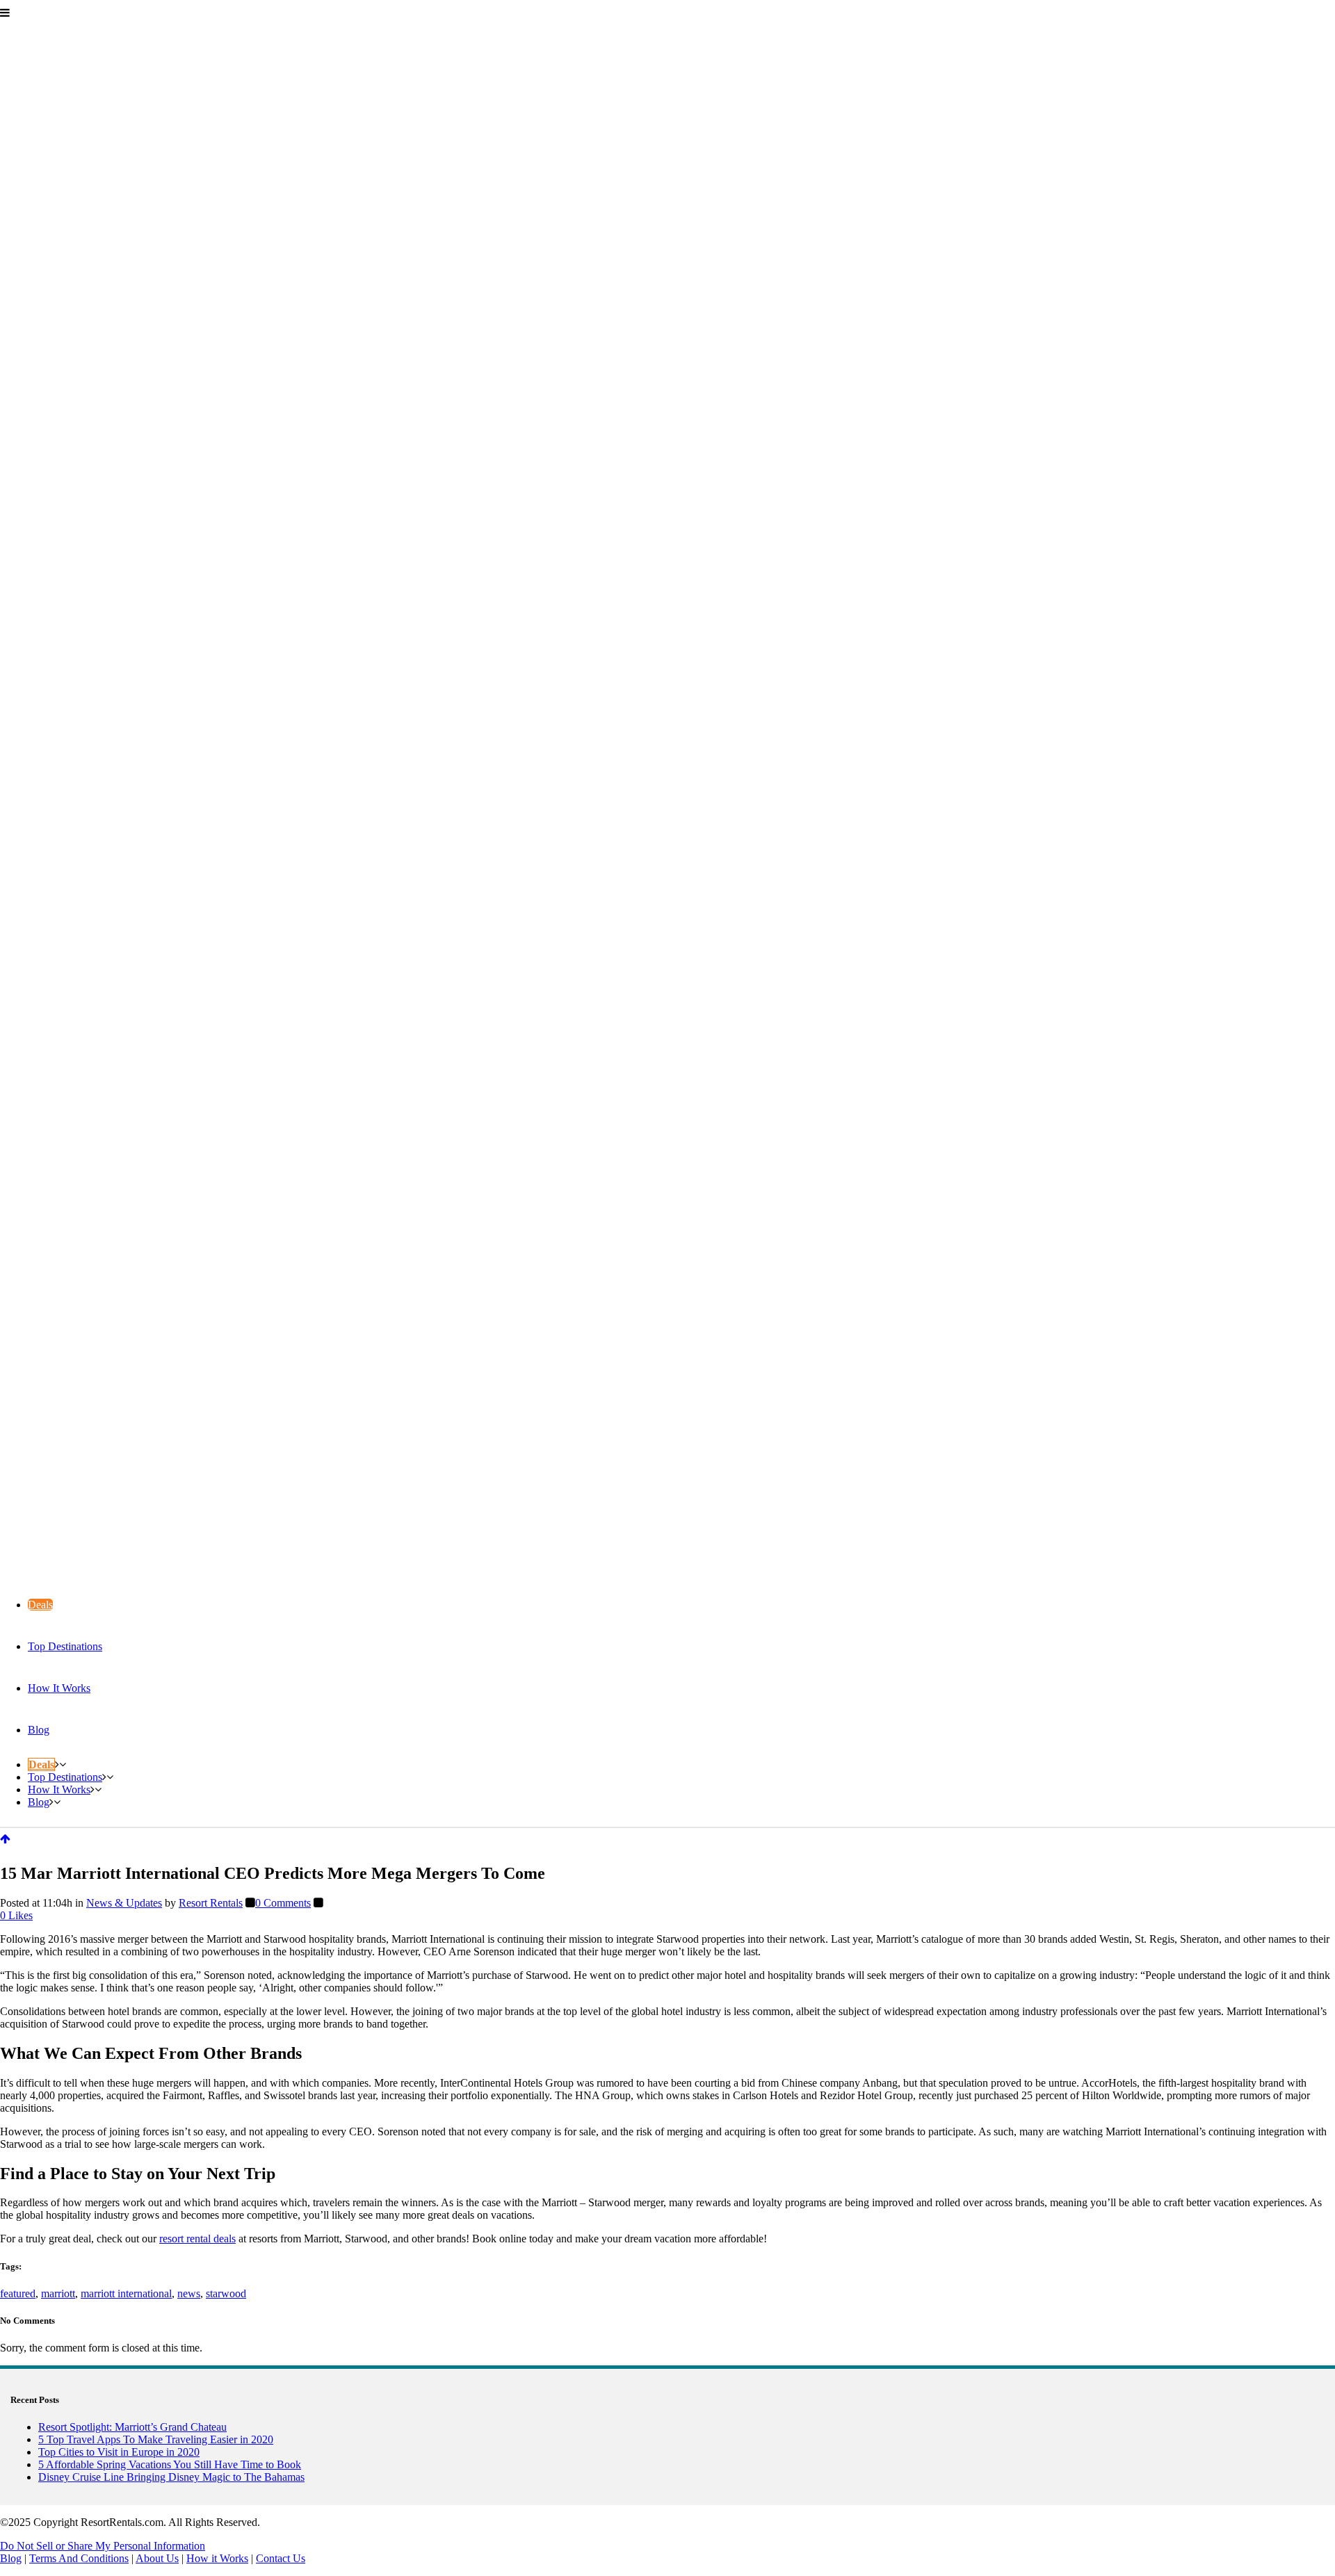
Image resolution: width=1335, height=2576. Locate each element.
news (189, 2293)
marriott (58, 2293)
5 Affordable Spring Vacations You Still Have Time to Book (170, 2464)
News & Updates (124, 1903)
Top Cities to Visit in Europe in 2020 (119, 2452)
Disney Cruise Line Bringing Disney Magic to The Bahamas (171, 2477)
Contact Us (281, 2558)
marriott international (126, 2293)
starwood (226, 2293)
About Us (157, 2558)
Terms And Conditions (79, 2558)
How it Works (217, 2558)
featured (18, 2293)
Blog (11, 2558)
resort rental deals (197, 2239)
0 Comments (283, 1903)
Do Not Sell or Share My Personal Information (103, 2546)
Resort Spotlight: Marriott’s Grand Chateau (132, 2427)
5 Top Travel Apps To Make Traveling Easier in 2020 (156, 2439)
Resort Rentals (211, 1903)
